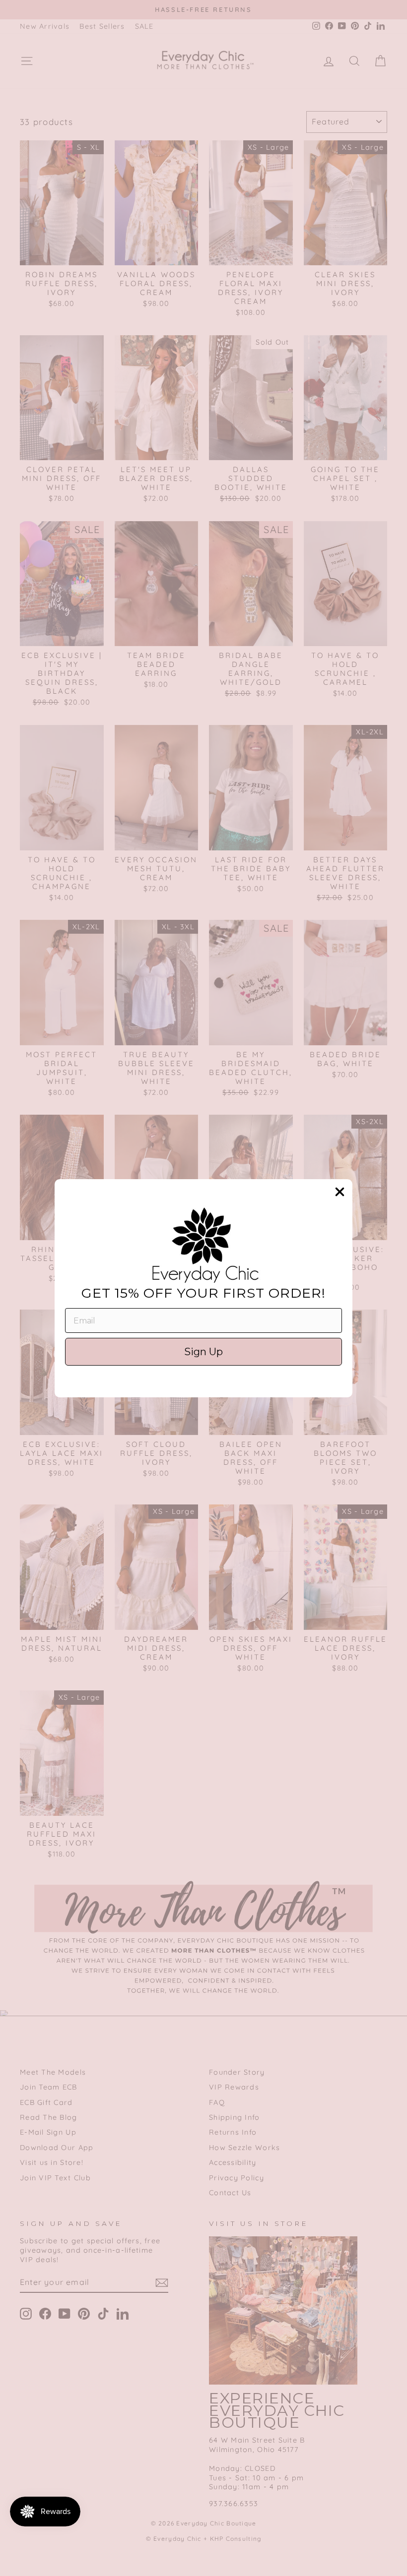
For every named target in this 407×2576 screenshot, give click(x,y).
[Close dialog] (340, 1192)
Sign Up (203, 1352)
